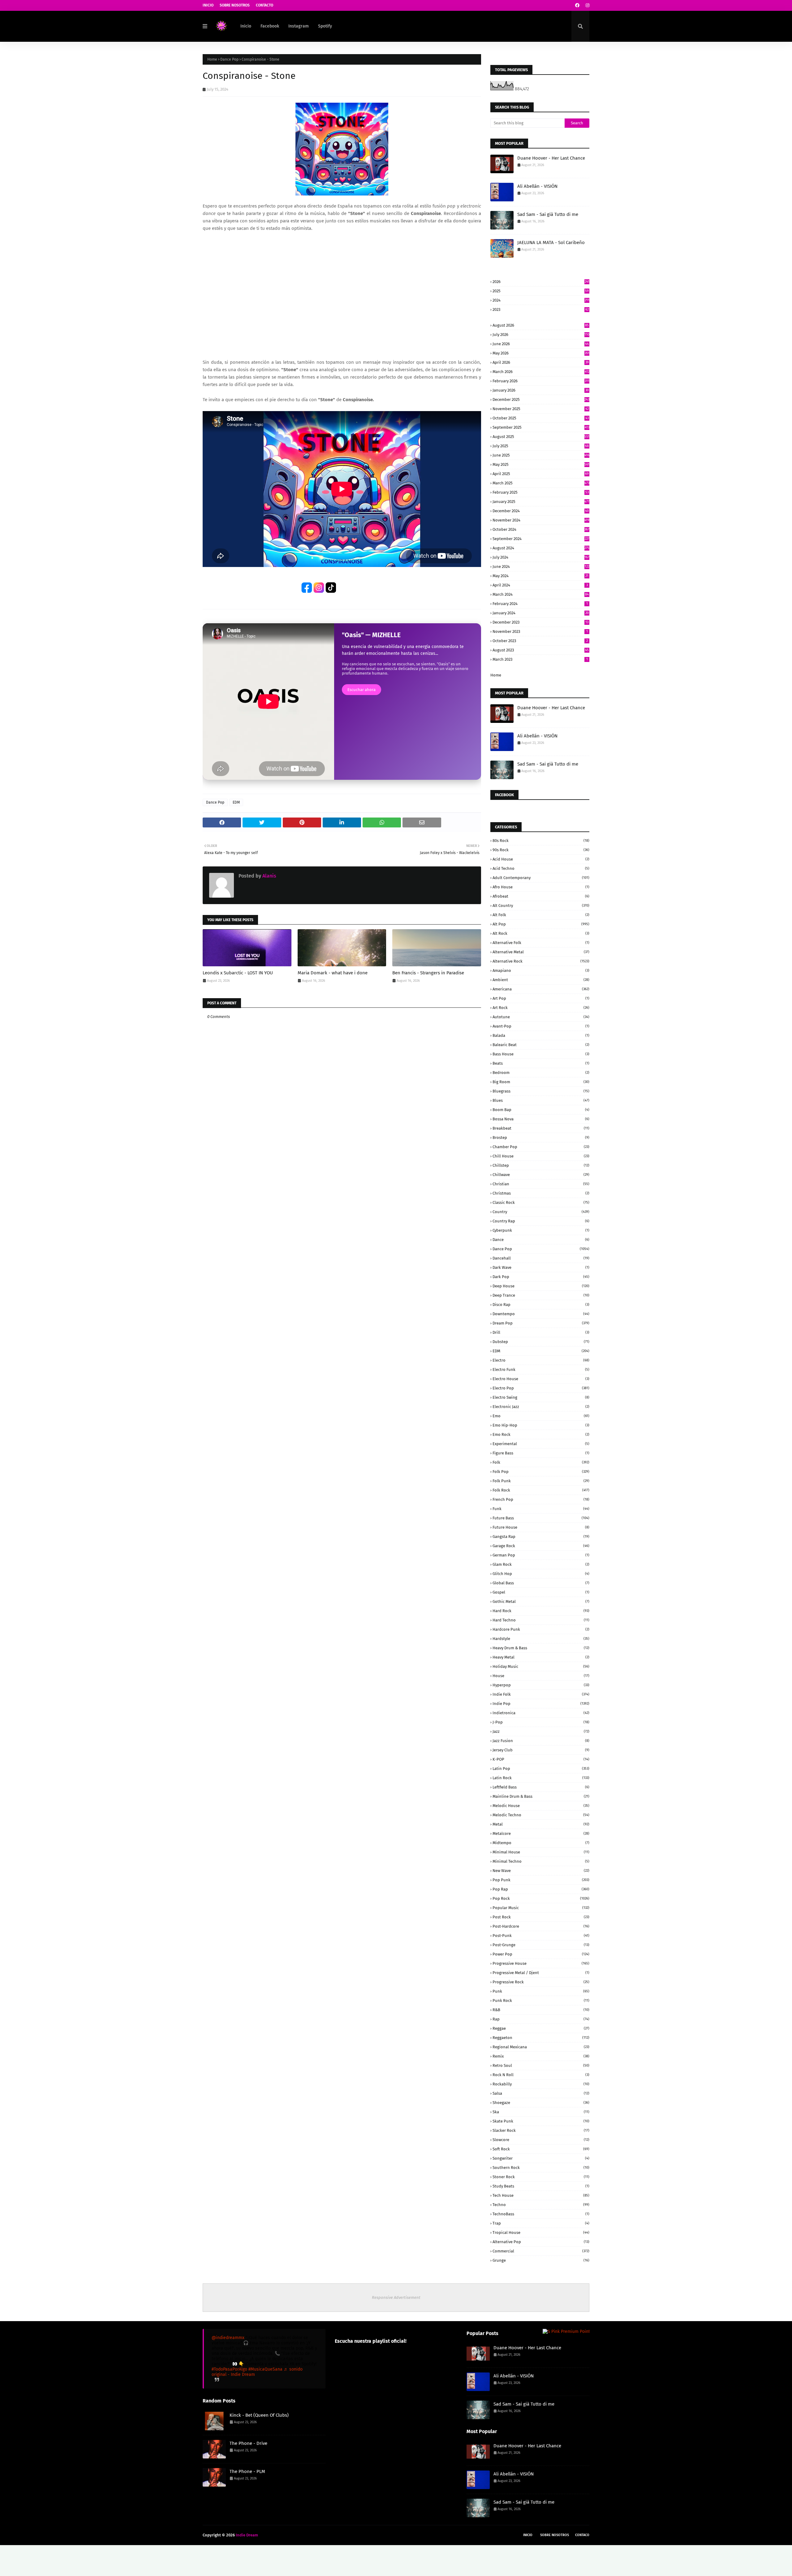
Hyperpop (541, 1685)
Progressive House (541, 1963)
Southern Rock (541, 2168)
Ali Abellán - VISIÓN (537, 186)
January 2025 (541, 502)
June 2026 (541, 344)
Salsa (541, 2093)
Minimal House (541, 1852)
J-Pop (541, 1722)
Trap (541, 2223)
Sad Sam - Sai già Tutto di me (548, 214)
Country (541, 1212)
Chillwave (541, 1175)
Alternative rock (541, 961)
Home (212, 59)
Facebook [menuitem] (270, 26)
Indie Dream (247, 2535)
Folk (541, 1462)
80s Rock (541, 841)
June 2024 (541, 567)
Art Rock (541, 1008)
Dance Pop (229, 59)
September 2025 (541, 427)
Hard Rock (541, 1611)
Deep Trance (541, 1295)
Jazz (541, 1731)
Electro (541, 1360)
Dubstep (541, 1342)
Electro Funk (541, 1370)
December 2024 (541, 511)
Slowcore (541, 2140)
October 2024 (541, 529)
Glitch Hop (541, 1574)
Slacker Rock (541, 2130)
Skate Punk (541, 2121)
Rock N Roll (541, 2075)
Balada (541, 1035)
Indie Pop (541, 1704)
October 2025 (541, 418)
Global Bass (541, 1583)
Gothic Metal (541, 1601)
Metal (541, 1824)
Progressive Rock (541, 1982)
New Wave (541, 1871)
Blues (541, 1100)
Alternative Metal (541, 952)
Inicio (208, 5)
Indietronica (541, 1713)
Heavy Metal (541, 1657)
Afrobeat (541, 896)
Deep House (541, 1286)
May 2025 (541, 464)
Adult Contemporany (541, 878)
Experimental (541, 1444)
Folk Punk (541, 1481)
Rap (541, 2019)
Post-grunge (541, 1945)
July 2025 (541, 446)
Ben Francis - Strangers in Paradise (428, 973)
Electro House (541, 1379)
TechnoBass (541, 2214)
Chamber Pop (541, 1147)
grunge (541, 2260)
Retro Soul (541, 2065)
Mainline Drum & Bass (541, 1796)
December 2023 (540, 622)
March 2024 (541, 594)
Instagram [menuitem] (299, 26)
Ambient (541, 980)
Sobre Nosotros (235, 5)
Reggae (541, 2028)
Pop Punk (541, 1880)
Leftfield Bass (541, 1787)
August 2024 (541, 548)
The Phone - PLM (247, 2471)
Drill (541, 1332)
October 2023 (540, 641)
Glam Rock (541, 1564)
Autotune (541, 1017)
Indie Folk (541, 1694)
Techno (541, 2205)
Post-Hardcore (541, 1926)
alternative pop (541, 2242)
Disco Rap (541, 1305)
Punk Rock (541, 2001)
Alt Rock (541, 933)
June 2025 (541, 455)
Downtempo (541, 1314)
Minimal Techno (541, 1861)
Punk (541, 1991)
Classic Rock (541, 1202)
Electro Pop (541, 1388)
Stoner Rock (541, 2177)
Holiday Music (541, 1666)
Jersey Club (541, 1750)
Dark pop (541, 1277)
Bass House (541, 1054)
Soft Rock (541, 2149)
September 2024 (541, 539)
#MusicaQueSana (265, 2369)
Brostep (541, 1138)
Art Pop (541, 998)
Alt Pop (541, 924)
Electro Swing (541, 1397)
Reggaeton (541, 2038)
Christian (541, 1184)
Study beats (541, 2186)
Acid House (541, 859)
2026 (541, 282)
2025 (541, 291)
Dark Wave (541, 1267)
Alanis (269, 876)
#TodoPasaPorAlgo (229, 2369)
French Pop (541, 1499)
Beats (541, 1063)
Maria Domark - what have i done (333, 973)
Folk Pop (541, 1472)
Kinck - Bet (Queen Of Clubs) (259, 2415)
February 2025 (541, 492)
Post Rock (541, 1917)
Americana (541, 989)
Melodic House (541, 1806)
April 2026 (541, 362)
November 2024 (541, 520)
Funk (541, 1509)
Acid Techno (541, 868)
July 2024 (541, 557)
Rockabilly (541, 2084)
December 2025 (541, 399)
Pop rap (541, 1889)
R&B (541, 2010)
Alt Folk (541, 915)
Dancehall (541, 1258)
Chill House (541, 1156)
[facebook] (577, 5)
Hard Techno (541, 1620)
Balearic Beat (541, 1045)
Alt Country (541, 906)
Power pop (541, 1954)
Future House (541, 1527)
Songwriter (541, 2158)
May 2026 (541, 353)
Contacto (265, 5)
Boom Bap (541, 1110)
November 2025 (541, 409)
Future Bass (541, 1518)
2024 (541, 300)
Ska (541, 2112)
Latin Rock (541, 1778)
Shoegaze (541, 2103)
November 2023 (540, 631)
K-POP (541, 1759)
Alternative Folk (541, 943)
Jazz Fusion (541, 1741)
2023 (541, 309)
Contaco (582, 2535)
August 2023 (541, 650)
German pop (541, 1555)
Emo (541, 1416)
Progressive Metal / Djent (541, 1973)
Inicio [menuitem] (246, 26)
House (541, 1676)
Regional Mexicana (541, 2047)
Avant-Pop (541, 1026)
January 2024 (541, 613)
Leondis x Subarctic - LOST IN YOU (238, 973)
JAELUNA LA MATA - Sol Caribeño (551, 243)
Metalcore (541, 1833)
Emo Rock (541, 1434)
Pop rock (541, 1898)
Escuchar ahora (362, 690)
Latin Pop (541, 1769)
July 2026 (541, 335)
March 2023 (540, 659)
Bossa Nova (541, 1119)
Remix (541, 2056)
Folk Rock (541, 1490)
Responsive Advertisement (396, 2297)
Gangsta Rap (541, 1537)
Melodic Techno (541, 1815)
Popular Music (541, 1908)
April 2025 (541, 474)
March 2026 (541, 372)
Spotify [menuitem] (325, 26)
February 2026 (541, 381)
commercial (541, 2251)
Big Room (541, 1082)
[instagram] (587, 5)
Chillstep (541, 1165)
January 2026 (541, 390)
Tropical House (541, 2233)
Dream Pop (541, 1323)
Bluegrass (541, 1091)
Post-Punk (541, 1936)
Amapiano (541, 970)
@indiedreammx (228, 2338)
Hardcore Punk (541, 1629)
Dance (541, 1240)
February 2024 (540, 604)
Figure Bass (541, 1453)
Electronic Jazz (541, 1407)
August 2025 (541, 437)
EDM (236, 802)
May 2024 (540, 576)
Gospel (541, 1592)
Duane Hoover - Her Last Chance (551, 158)
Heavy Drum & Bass (541, 1648)
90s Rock (541, 850)
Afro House (541, 887)
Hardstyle (541, 1639)
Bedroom (541, 1073)
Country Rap (541, 1221)
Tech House (541, 2195)
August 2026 (541, 325)
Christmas (541, 1193)
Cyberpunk (541, 1230)
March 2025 (541, 483)
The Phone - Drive (248, 2443)
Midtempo (541, 1843)
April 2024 (540, 585)
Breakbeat (541, 1128)
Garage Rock (541, 1546)
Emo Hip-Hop (541, 1425)
